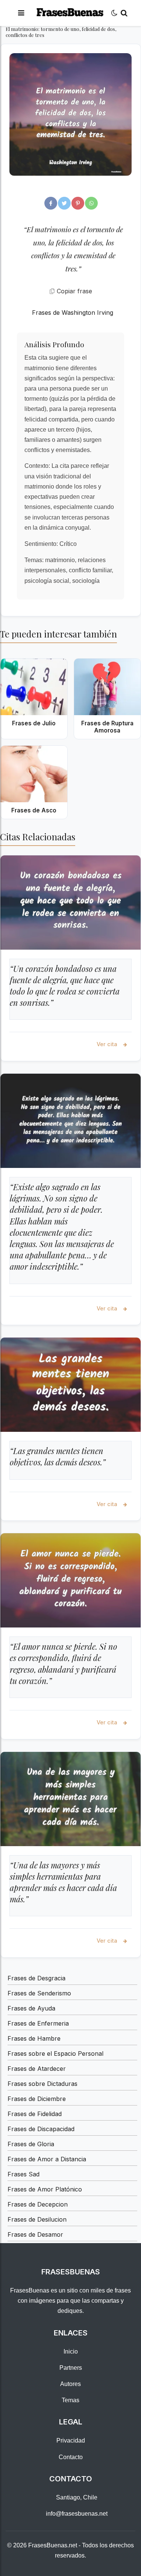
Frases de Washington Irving (73, 313)
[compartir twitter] (64, 203)
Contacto (71, 2457)
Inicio (71, 2352)
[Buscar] (124, 13)
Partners (71, 2368)
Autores (70, 2384)
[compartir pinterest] (78, 203)
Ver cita (108, 1044)
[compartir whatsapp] (91, 203)
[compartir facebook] (51, 203)
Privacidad (71, 2440)
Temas (70, 2400)
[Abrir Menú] (21, 13)
